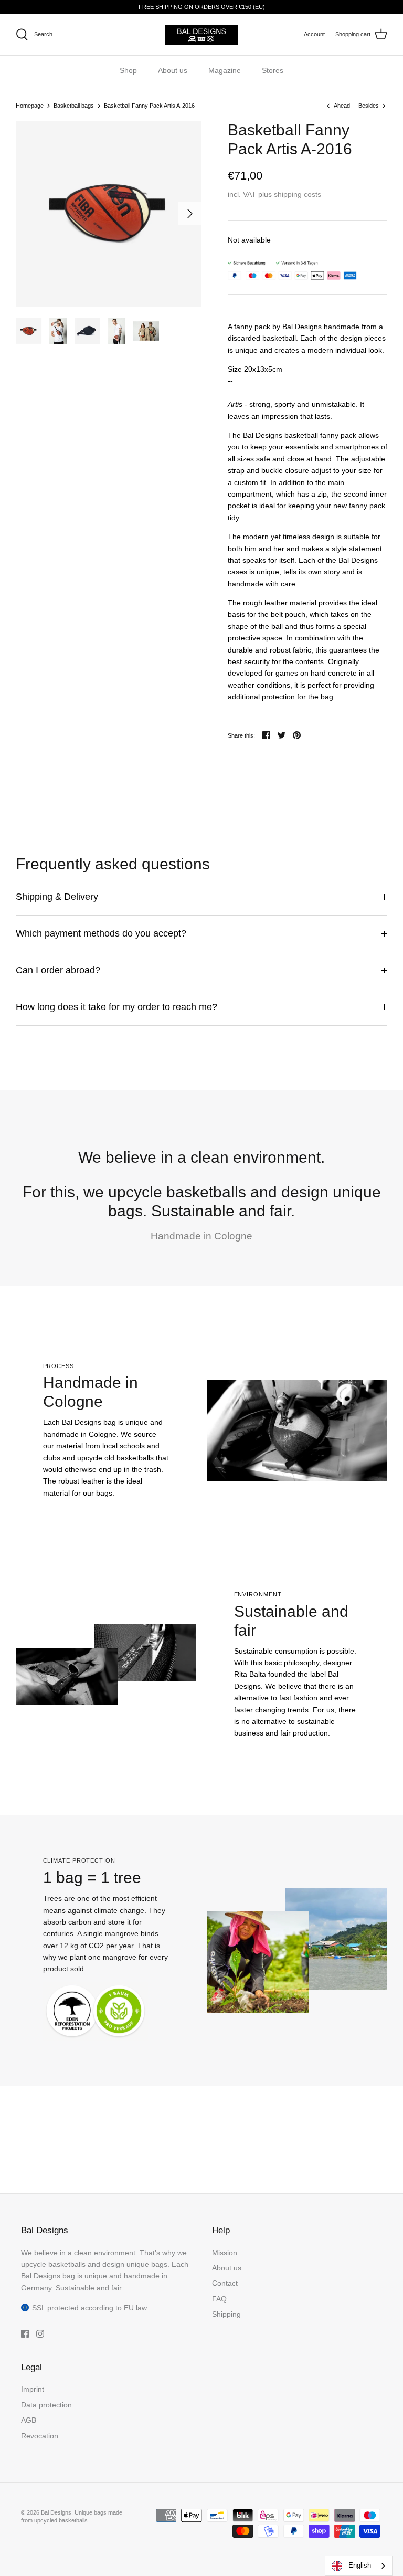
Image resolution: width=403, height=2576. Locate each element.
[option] (109, 214)
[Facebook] (25, 2334)
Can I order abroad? (58, 970)
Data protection (46, 2405)
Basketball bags (74, 106)
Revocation (40, 2436)
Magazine (225, 70)
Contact (225, 2283)
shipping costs (298, 194)
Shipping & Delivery (57, 897)
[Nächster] (190, 214)
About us (173, 70)
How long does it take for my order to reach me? (116, 1007)
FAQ (219, 2299)
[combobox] (359, 2566)
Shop (128, 70)
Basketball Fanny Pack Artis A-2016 (149, 106)
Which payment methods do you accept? (101, 933)
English (360, 2565)
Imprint (33, 2389)
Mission (225, 2253)
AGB (29, 2420)
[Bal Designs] (201, 35)
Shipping (226, 2314)
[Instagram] (40, 2334)
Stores (273, 70)
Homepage (30, 106)
